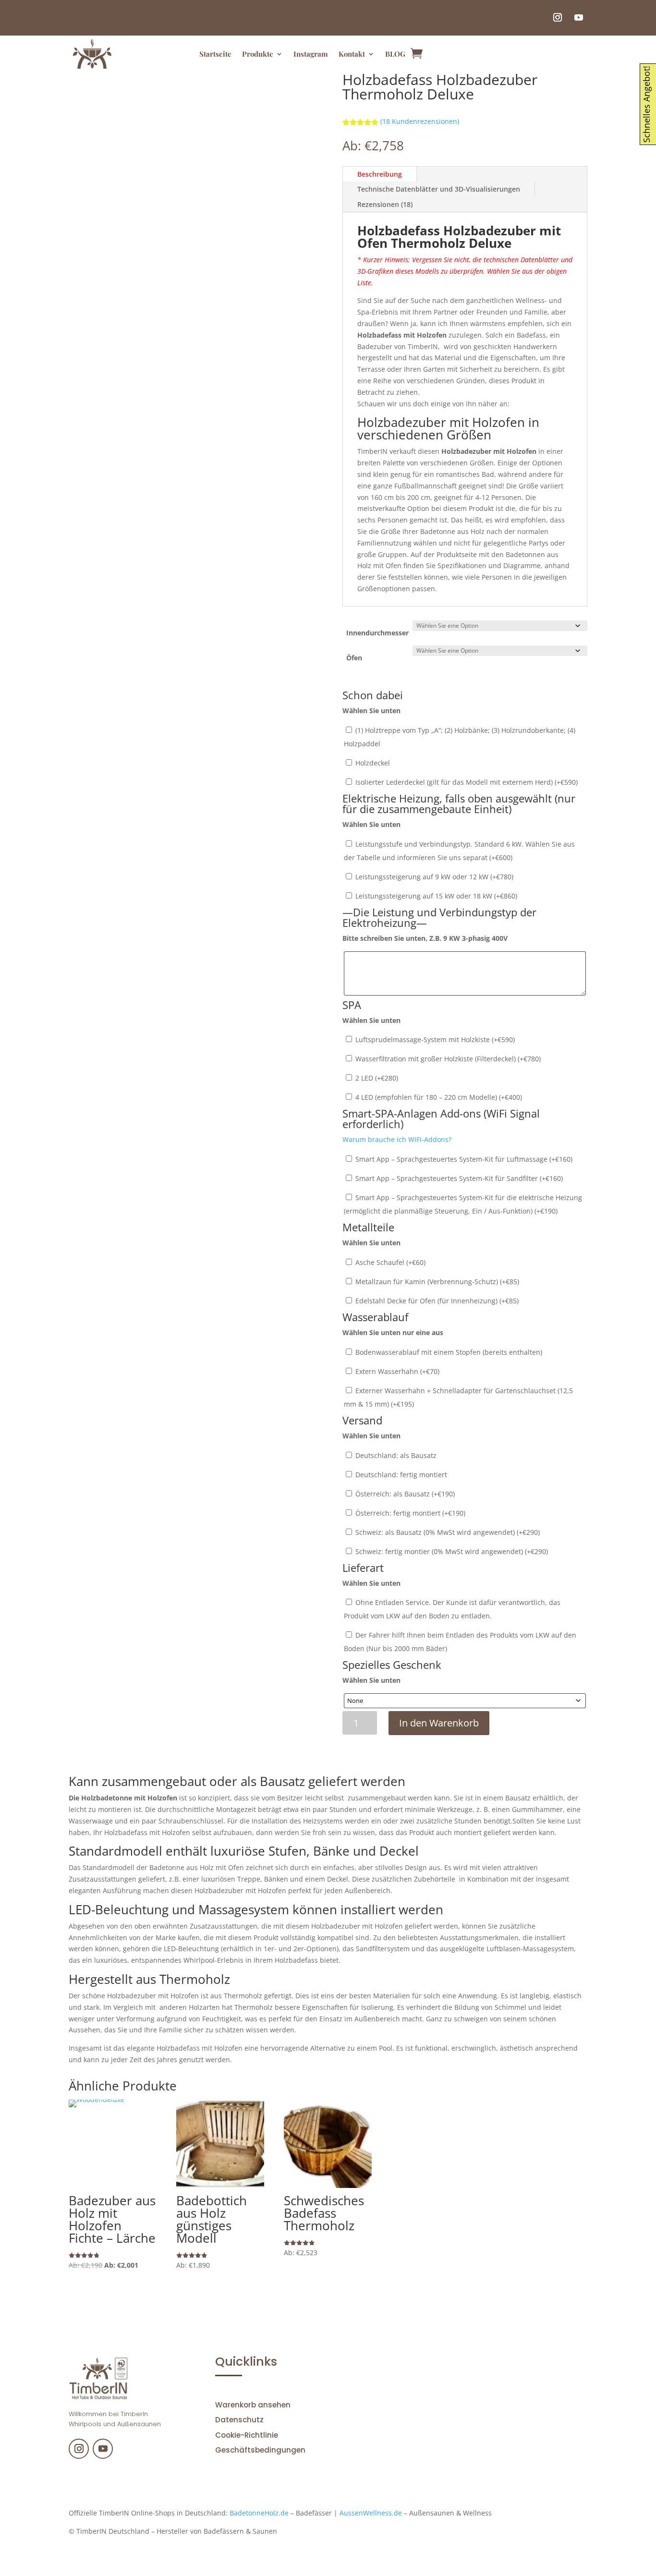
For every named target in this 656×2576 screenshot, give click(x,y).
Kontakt (352, 54)
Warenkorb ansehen (253, 2405)
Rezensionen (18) (385, 204)
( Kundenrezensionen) (420, 121)
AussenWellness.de (371, 2513)
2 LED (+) (376, 1078)
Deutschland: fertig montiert (400, 1475)
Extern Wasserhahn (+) (396, 1371)
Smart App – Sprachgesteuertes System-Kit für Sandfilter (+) (458, 1178)
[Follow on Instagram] (558, 17)
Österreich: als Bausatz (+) (404, 1494)
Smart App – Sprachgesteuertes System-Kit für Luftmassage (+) (463, 1159)
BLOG (395, 54)
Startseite (215, 54)
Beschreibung (380, 174)
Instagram (311, 54)
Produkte (258, 54)
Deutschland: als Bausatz (395, 1455)
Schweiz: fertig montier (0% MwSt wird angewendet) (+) (451, 1551)
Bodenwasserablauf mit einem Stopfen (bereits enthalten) (448, 1352)
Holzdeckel (372, 763)
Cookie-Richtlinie (247, 2435)
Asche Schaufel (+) (389, 1262)
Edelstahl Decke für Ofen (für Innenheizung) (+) (436, 1301)
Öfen (354, 658)
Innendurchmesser (377, 633)
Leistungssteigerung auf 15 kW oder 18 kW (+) (435, 896)
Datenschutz (239, 2420)
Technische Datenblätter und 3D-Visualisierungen (439, 189)
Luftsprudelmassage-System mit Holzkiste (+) (434, 1039)
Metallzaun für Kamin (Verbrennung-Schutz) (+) (436, 1282)
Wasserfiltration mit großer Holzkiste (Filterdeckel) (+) (447, 1059)
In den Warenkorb (439, 1723)
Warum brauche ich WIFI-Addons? (397, 1139)
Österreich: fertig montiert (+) (409, 1513)
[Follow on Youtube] (579, 17)
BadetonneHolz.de (259, 2513)
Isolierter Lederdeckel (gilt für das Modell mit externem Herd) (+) (466, 782)
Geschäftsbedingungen (260, 2450)
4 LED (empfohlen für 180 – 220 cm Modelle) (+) (438, 1097)
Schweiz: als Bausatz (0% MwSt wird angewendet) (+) (447, 1532)
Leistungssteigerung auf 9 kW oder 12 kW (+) (433, 877)
